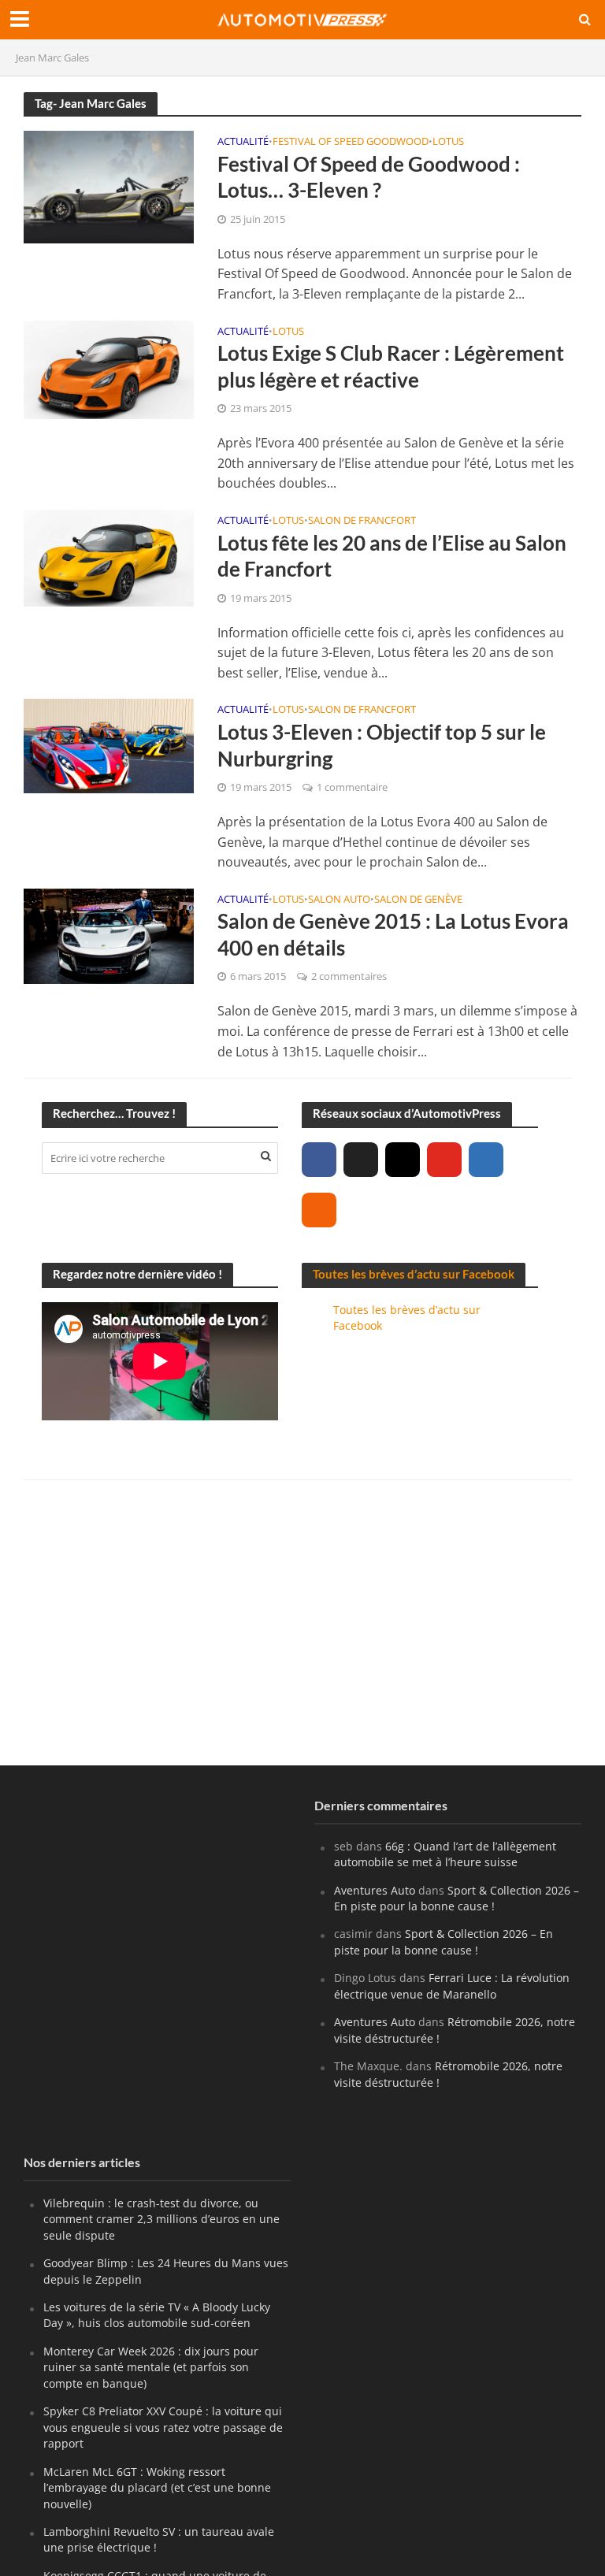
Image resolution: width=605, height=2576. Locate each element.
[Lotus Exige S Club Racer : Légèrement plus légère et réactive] (109, 368)
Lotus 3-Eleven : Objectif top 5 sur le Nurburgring (382, 745)
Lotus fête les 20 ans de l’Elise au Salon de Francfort (392, 556)
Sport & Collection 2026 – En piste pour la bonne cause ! (457, 1898)
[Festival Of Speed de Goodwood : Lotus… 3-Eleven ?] (109, 186)
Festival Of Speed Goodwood (351, 142)
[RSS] (319, 1210)
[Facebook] (319, 1160)
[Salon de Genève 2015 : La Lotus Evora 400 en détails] (109, 935)
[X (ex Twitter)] (361, 1160)
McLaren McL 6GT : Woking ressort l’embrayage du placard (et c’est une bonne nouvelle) (157, 2488)
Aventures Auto (375, 1890)
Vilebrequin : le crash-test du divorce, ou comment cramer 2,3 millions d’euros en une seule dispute (161, 2219)
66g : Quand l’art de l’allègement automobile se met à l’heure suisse (445, 1854)
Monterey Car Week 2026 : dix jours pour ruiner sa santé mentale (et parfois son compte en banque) (151, 2367)
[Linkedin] (486, 1160)
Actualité (243, 142)
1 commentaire (352, 787)
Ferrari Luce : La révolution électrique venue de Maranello (452, 1986)
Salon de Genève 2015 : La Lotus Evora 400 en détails (393, 934)
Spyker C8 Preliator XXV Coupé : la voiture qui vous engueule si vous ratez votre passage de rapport (163, 2427)
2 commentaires (349, 976)
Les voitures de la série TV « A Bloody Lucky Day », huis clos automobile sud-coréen (157, 2315)
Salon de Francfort (362, 521)
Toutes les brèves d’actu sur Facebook (414, 1274)
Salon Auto (339, 900)
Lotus (448, 142)
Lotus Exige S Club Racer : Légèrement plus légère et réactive (391, 366)
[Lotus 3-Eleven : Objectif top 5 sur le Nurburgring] (109, 744)
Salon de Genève (418, 900)
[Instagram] (403, 1160)
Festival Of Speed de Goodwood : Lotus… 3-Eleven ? (369, 177)
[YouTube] (444, 1160)
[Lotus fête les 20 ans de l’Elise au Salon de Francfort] (109, 557)
